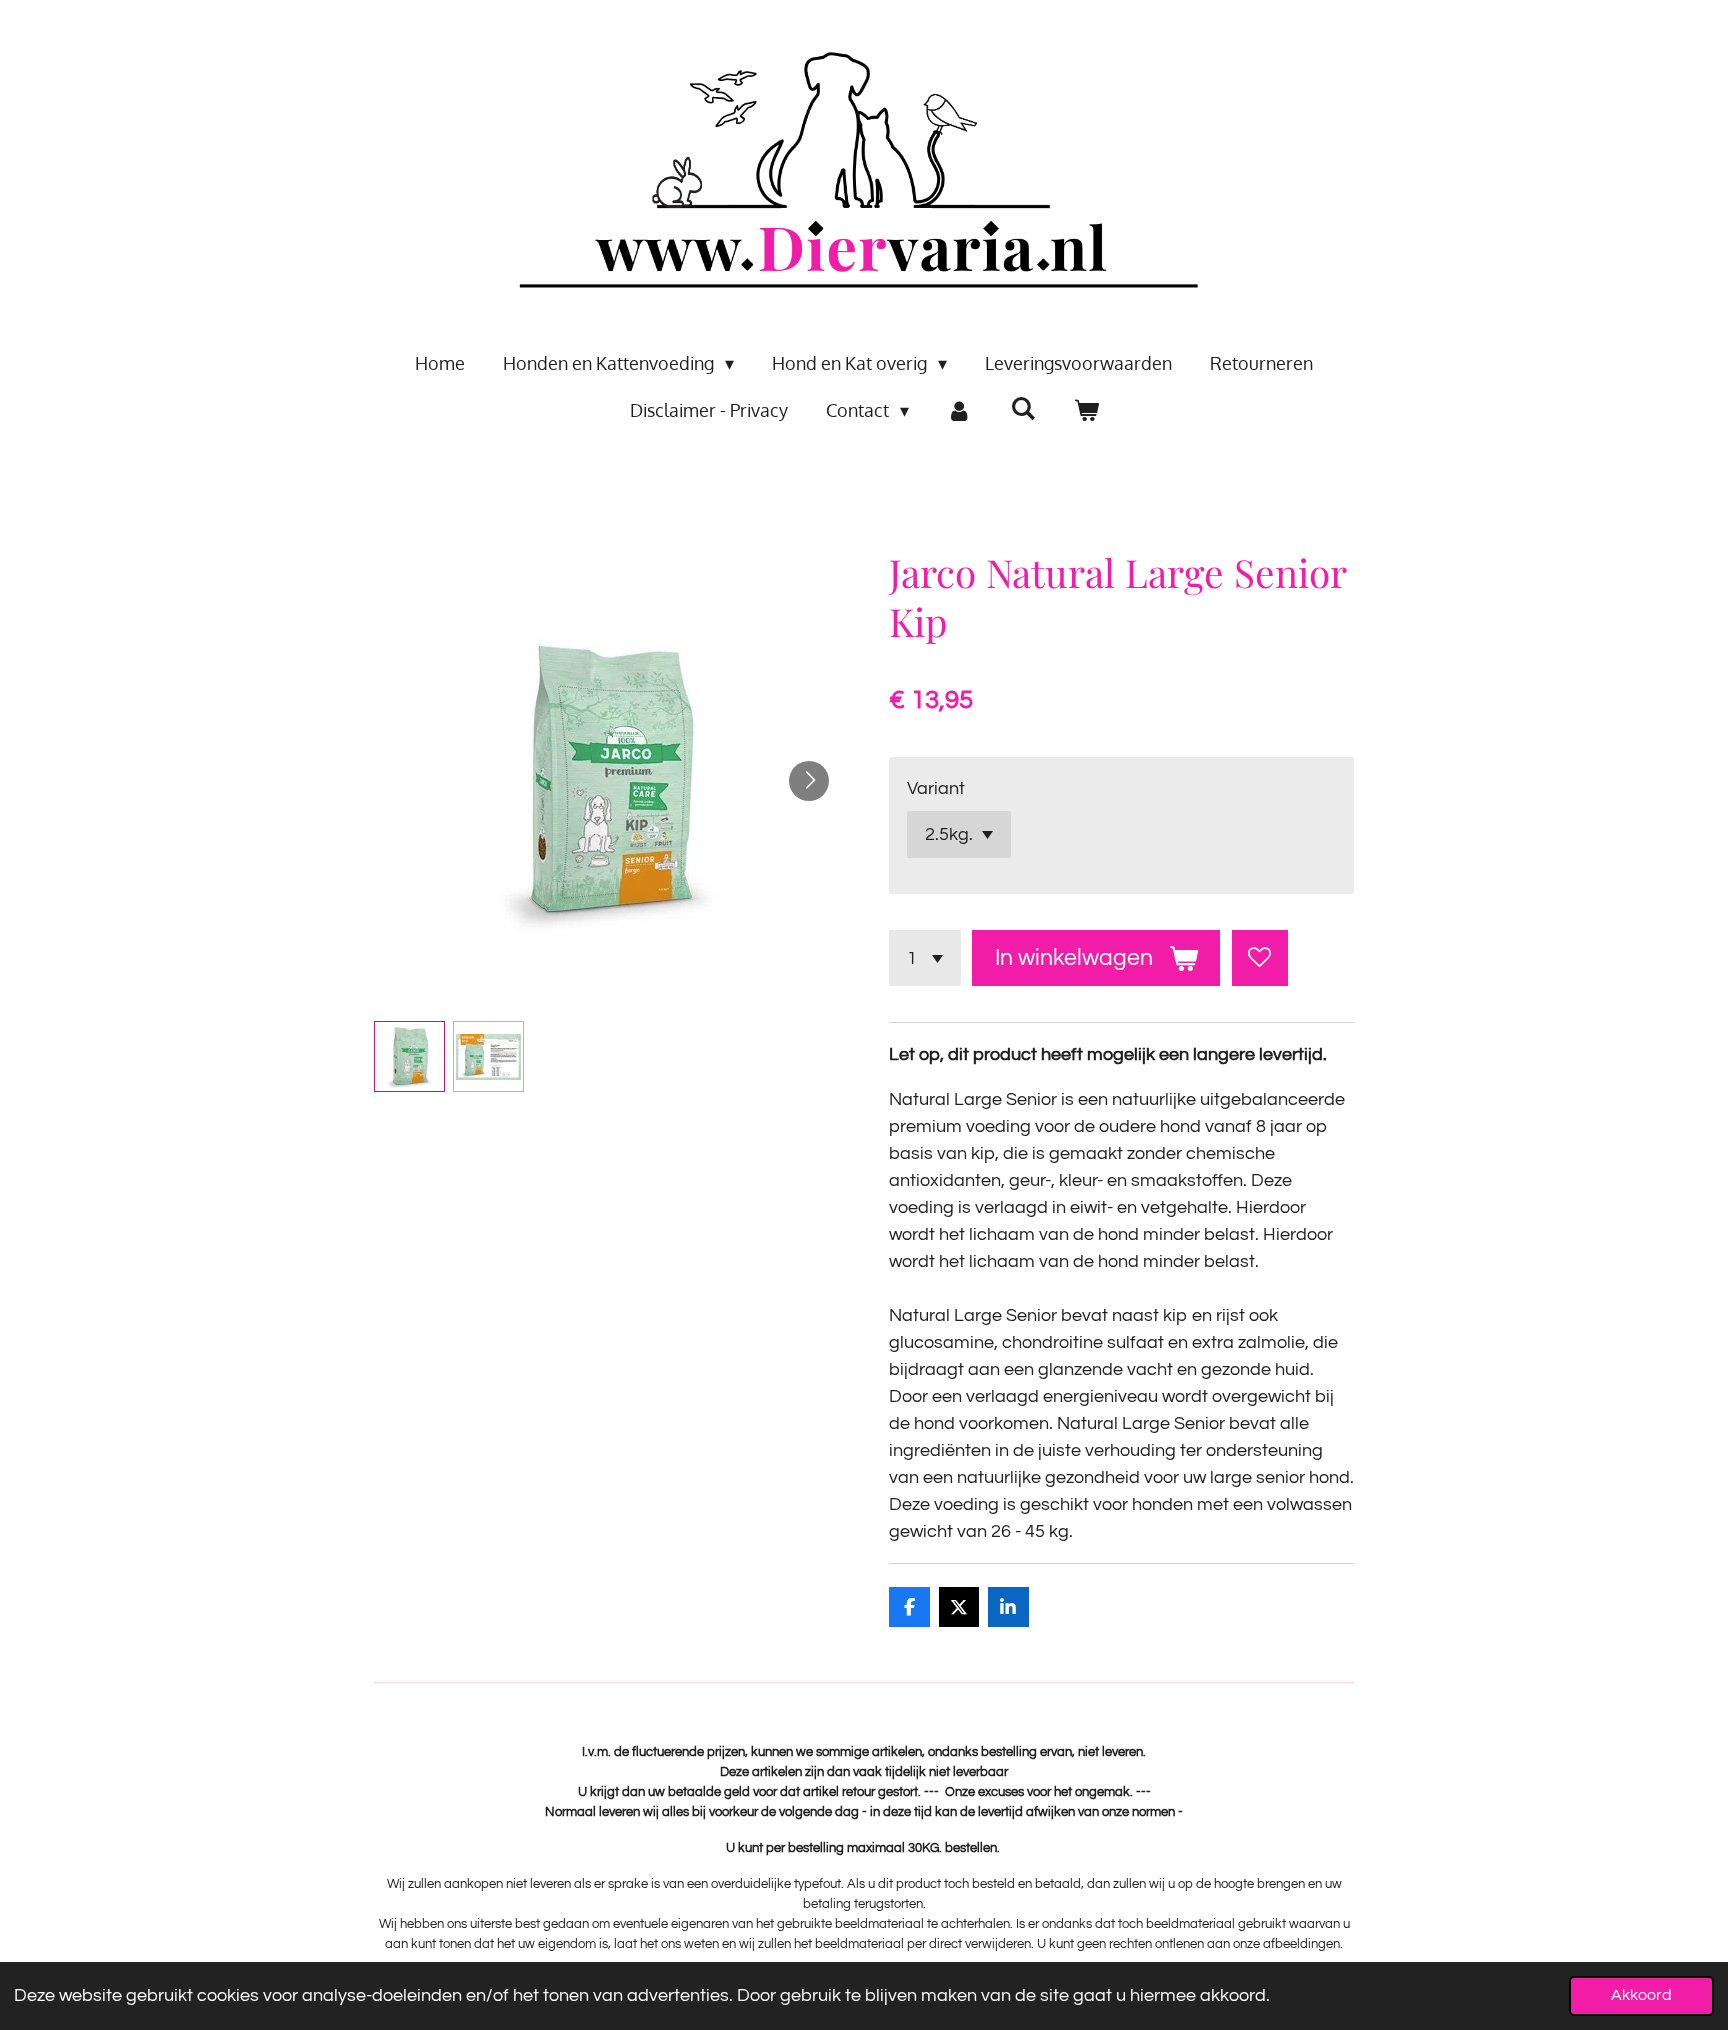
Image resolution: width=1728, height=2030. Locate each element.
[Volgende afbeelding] (809, 781)
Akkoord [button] (1641, 1995)
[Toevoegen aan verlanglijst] (1260, 958)
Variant (936, 788)
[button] (409, 1056)
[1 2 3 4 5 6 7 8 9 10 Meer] (925, 958)
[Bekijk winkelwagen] (1085, 410)
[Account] (959, 410)
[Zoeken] (1022, 408)
